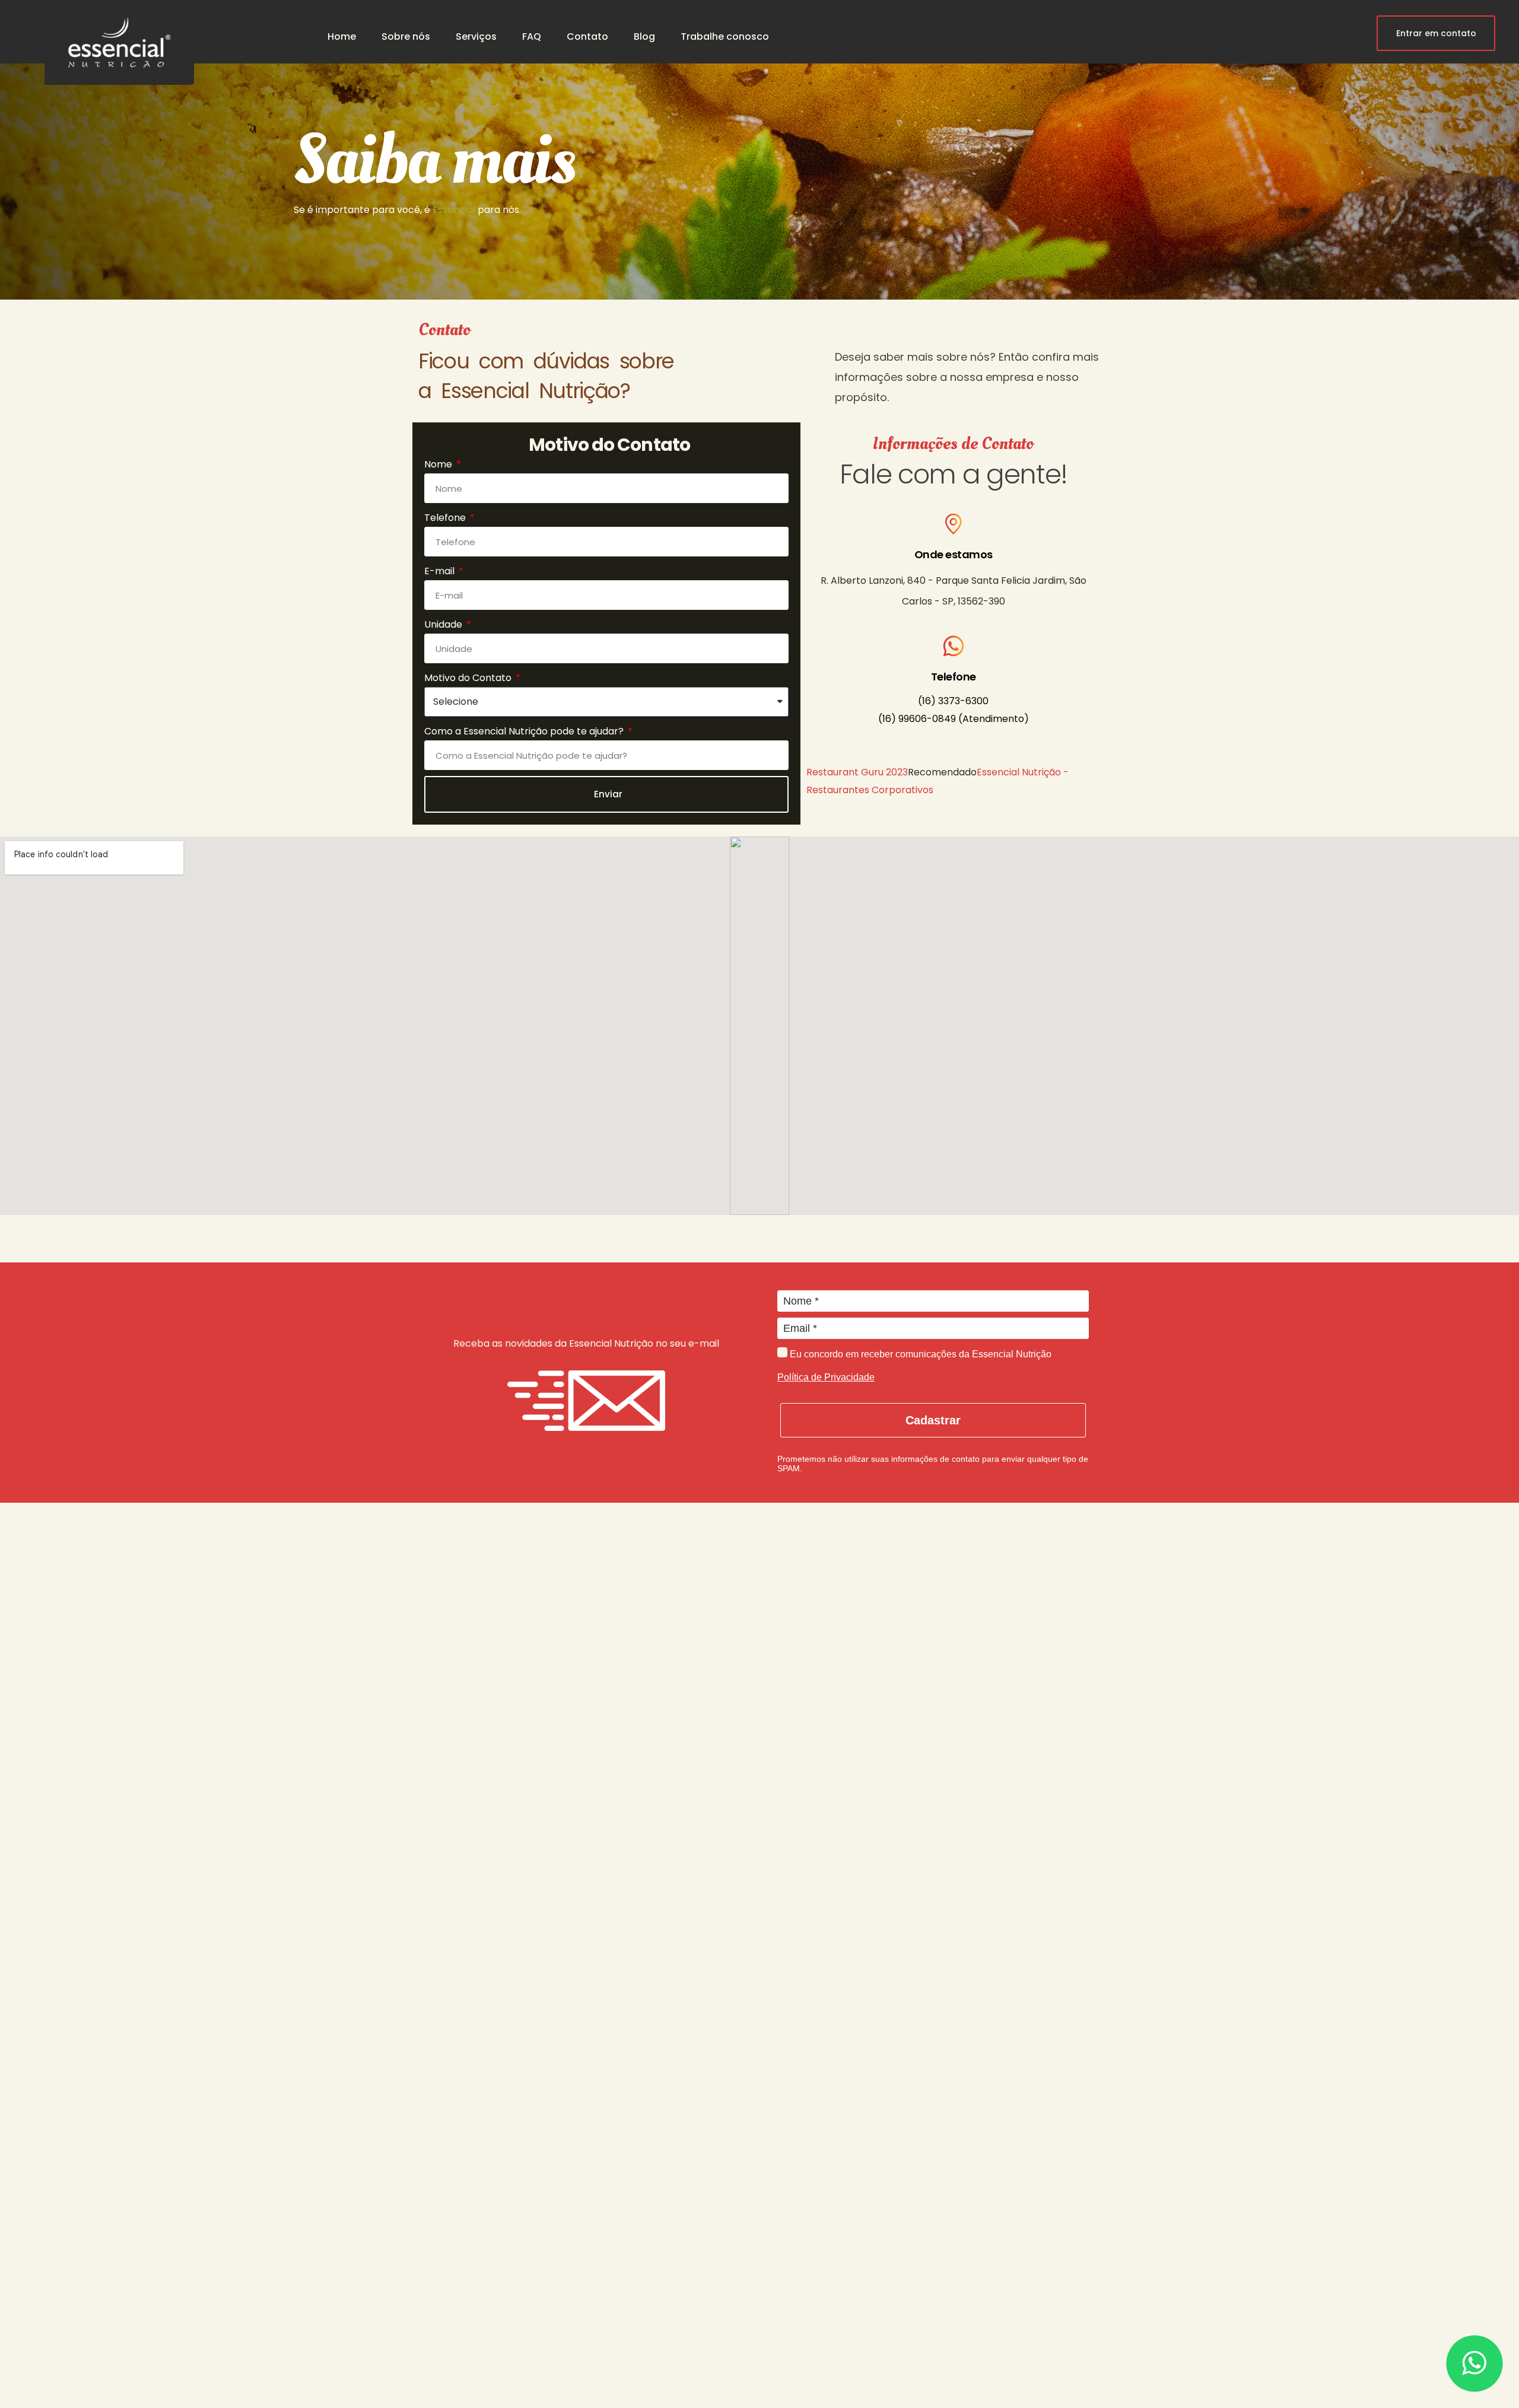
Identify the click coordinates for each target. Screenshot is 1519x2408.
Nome (439, 464)
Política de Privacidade (826, 1377)
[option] (759, 150)
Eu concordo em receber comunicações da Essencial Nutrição (919, 1354)
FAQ (532, 36)
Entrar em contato (1436, 33)
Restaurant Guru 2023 (857, 772)
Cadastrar (933, 1420)
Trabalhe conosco (725, 36)
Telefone (446, 518)
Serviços (476, 36)
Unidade (444, 624)
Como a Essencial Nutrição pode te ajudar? (525, 731)
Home (342, 36)
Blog (644, 36)
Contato (587, 36)
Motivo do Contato (469, 678)
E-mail (441, 571)
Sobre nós (406, 36)
